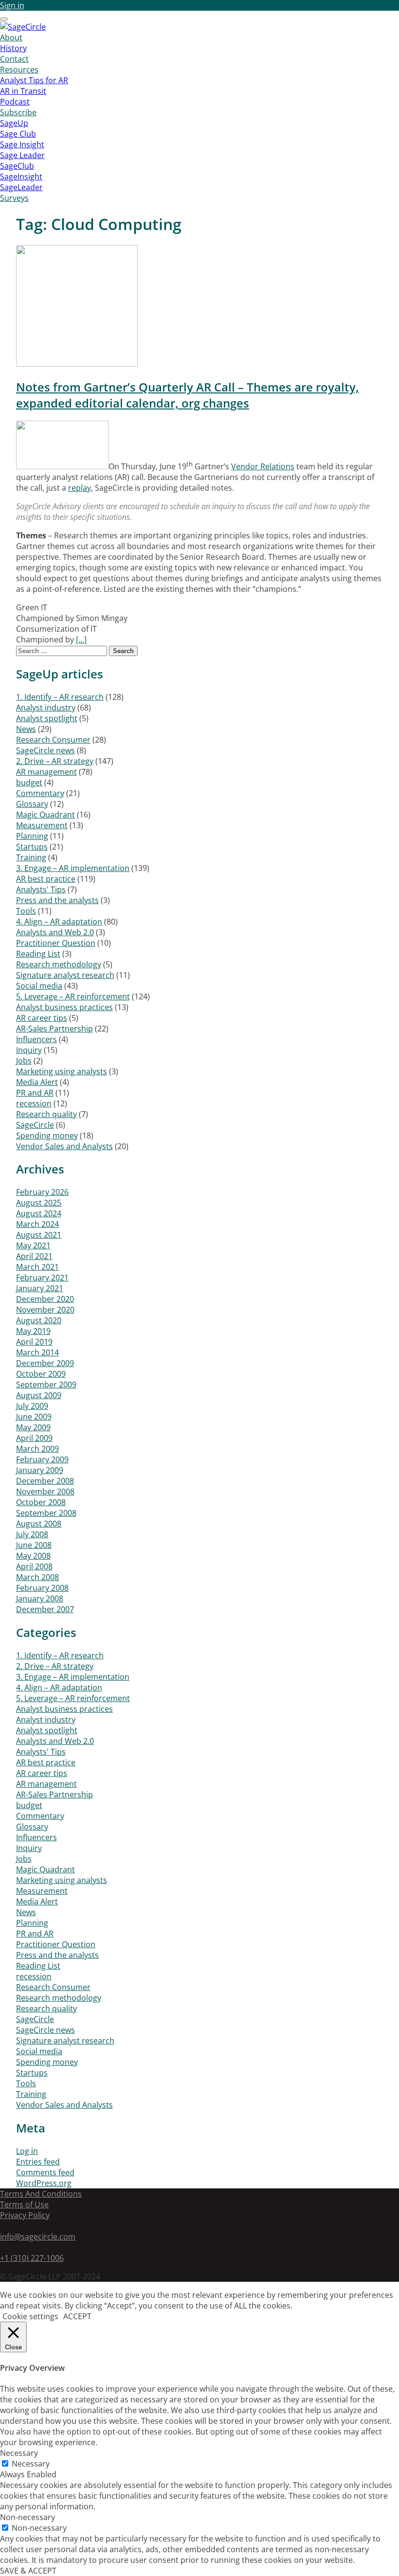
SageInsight (21, 177)
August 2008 (39, 1524)
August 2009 (39, 1395)
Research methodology (59, 964)
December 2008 (45, 1481)
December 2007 (45, 1609)
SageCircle (35, 1125)
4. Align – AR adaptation (59, 922)
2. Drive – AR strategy (55, 761)
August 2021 (39, 1235)
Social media (39, 986)
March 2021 (37, 1267)
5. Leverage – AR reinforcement (73, 996)
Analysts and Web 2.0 (55, 932)
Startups (32, 847)
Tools (26, 911)
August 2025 (39, 1203)
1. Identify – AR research (60, 697)
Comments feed (45, 2172)
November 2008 (45, 1492)
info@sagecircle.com (38, 2237)
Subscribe (18, 112)
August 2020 (39, 1320)
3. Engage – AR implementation (73, 868)
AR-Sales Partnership (54, 1029)
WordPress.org (44, 2183)
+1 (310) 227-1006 (32, 2258)
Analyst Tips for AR (34, 80)
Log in (27, 2151)
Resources (19, 70)
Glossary (32, 804)
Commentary (40, 793)
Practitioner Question (56, 943)
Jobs (24, 1061)
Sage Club (18, 134)
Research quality (46, 1114)
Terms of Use (24, 2204)
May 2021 (33, 1245)
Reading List (38, 954)
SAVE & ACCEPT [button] (28, 2571)
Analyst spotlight (47, 718)
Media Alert (37, 1082)
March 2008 (37, 1577)
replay (80, 488)
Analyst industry (46, 708)
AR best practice (46, 879)
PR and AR (35, 1093)
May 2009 (33, 1427)
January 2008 (40, 1599)
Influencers (36, 1039)
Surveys (14, 198)
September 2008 (46, 1513)
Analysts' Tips (41, 889)
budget (29, 782)
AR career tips (42, 1018)
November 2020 (45, 1310)
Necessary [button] (19, 2453)
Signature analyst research (65, 975)
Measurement (42, 825)
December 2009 (45, 1363)
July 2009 (32, 1406)
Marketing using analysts (62, 1071)
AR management (46, 772)
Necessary (31, 2464)
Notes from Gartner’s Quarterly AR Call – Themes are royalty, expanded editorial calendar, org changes (188, 395)
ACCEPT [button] (77, 2316)
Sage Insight (22, 144)
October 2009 (41, 1374)
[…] (81, 640)
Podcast (15, 102)
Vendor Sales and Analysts (64, 1146)
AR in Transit (23, 91)
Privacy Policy (25, 2215)
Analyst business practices (64, 1007)
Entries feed (38, 2162)
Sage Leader (22, 155)
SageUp (14, 123)
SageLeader (21, 187)
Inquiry (29, 1050)
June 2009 (34, 1417)
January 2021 (40, 1288)
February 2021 (42, 1278)
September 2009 (46, 1385)
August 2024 (39, 1213)
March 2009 (37, 1449)
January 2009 (40, 1470)
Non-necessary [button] (27, 2517)
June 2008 (34, 1545)
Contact (14, 59)
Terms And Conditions (41, 2194)
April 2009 (34, 1438)
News (26, 729)
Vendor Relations (263, 466)
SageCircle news (45, 750)
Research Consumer (53, 740)
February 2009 (42, 1459)
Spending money (47, 1136)
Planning (32, 836)
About (11, 37)
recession (34, 1103)
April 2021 (34, 1256)
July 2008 (32, 1534)
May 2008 (33, 1556)
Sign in (12, 5)
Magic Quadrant (45, 815)
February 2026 (42, 1192)
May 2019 (33, 1331)
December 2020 (45, 1299)
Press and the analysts (57, 900)
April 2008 (34, 1566)
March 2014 (37, 1352)
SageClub (17, 166)
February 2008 (42, 1588)
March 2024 (37, 1224)
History (13, 48)
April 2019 (34, 1342)
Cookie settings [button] (30, 2316)
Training (31, 857)
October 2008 (41, 1502)
